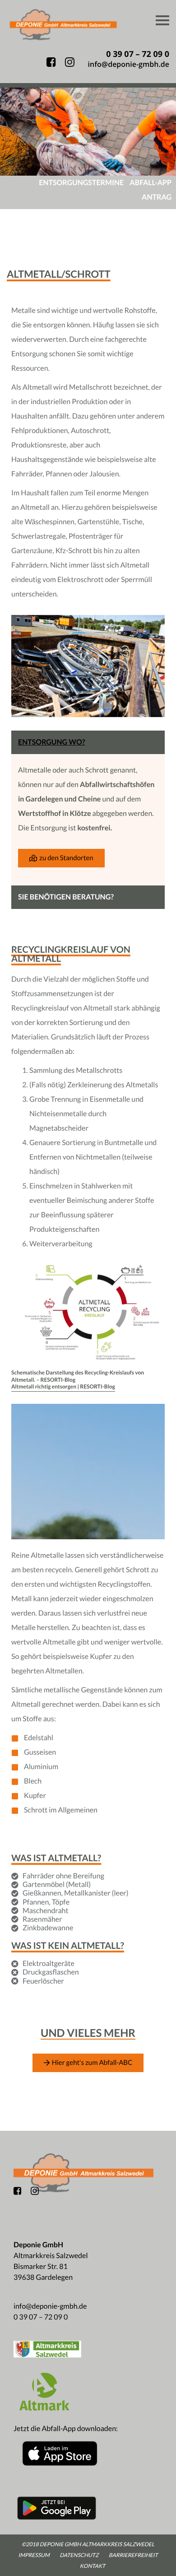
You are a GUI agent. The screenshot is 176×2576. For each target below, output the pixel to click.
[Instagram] (35, 2194)
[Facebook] (17, 2192)
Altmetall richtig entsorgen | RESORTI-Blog (63, 1386)
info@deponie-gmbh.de (50, 2306)
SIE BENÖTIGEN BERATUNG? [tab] (66, 897)
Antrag (157, 197)
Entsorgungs (81, 183)
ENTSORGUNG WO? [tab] (51, 742)
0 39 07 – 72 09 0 (41, 2317)
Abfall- (151, 183)
